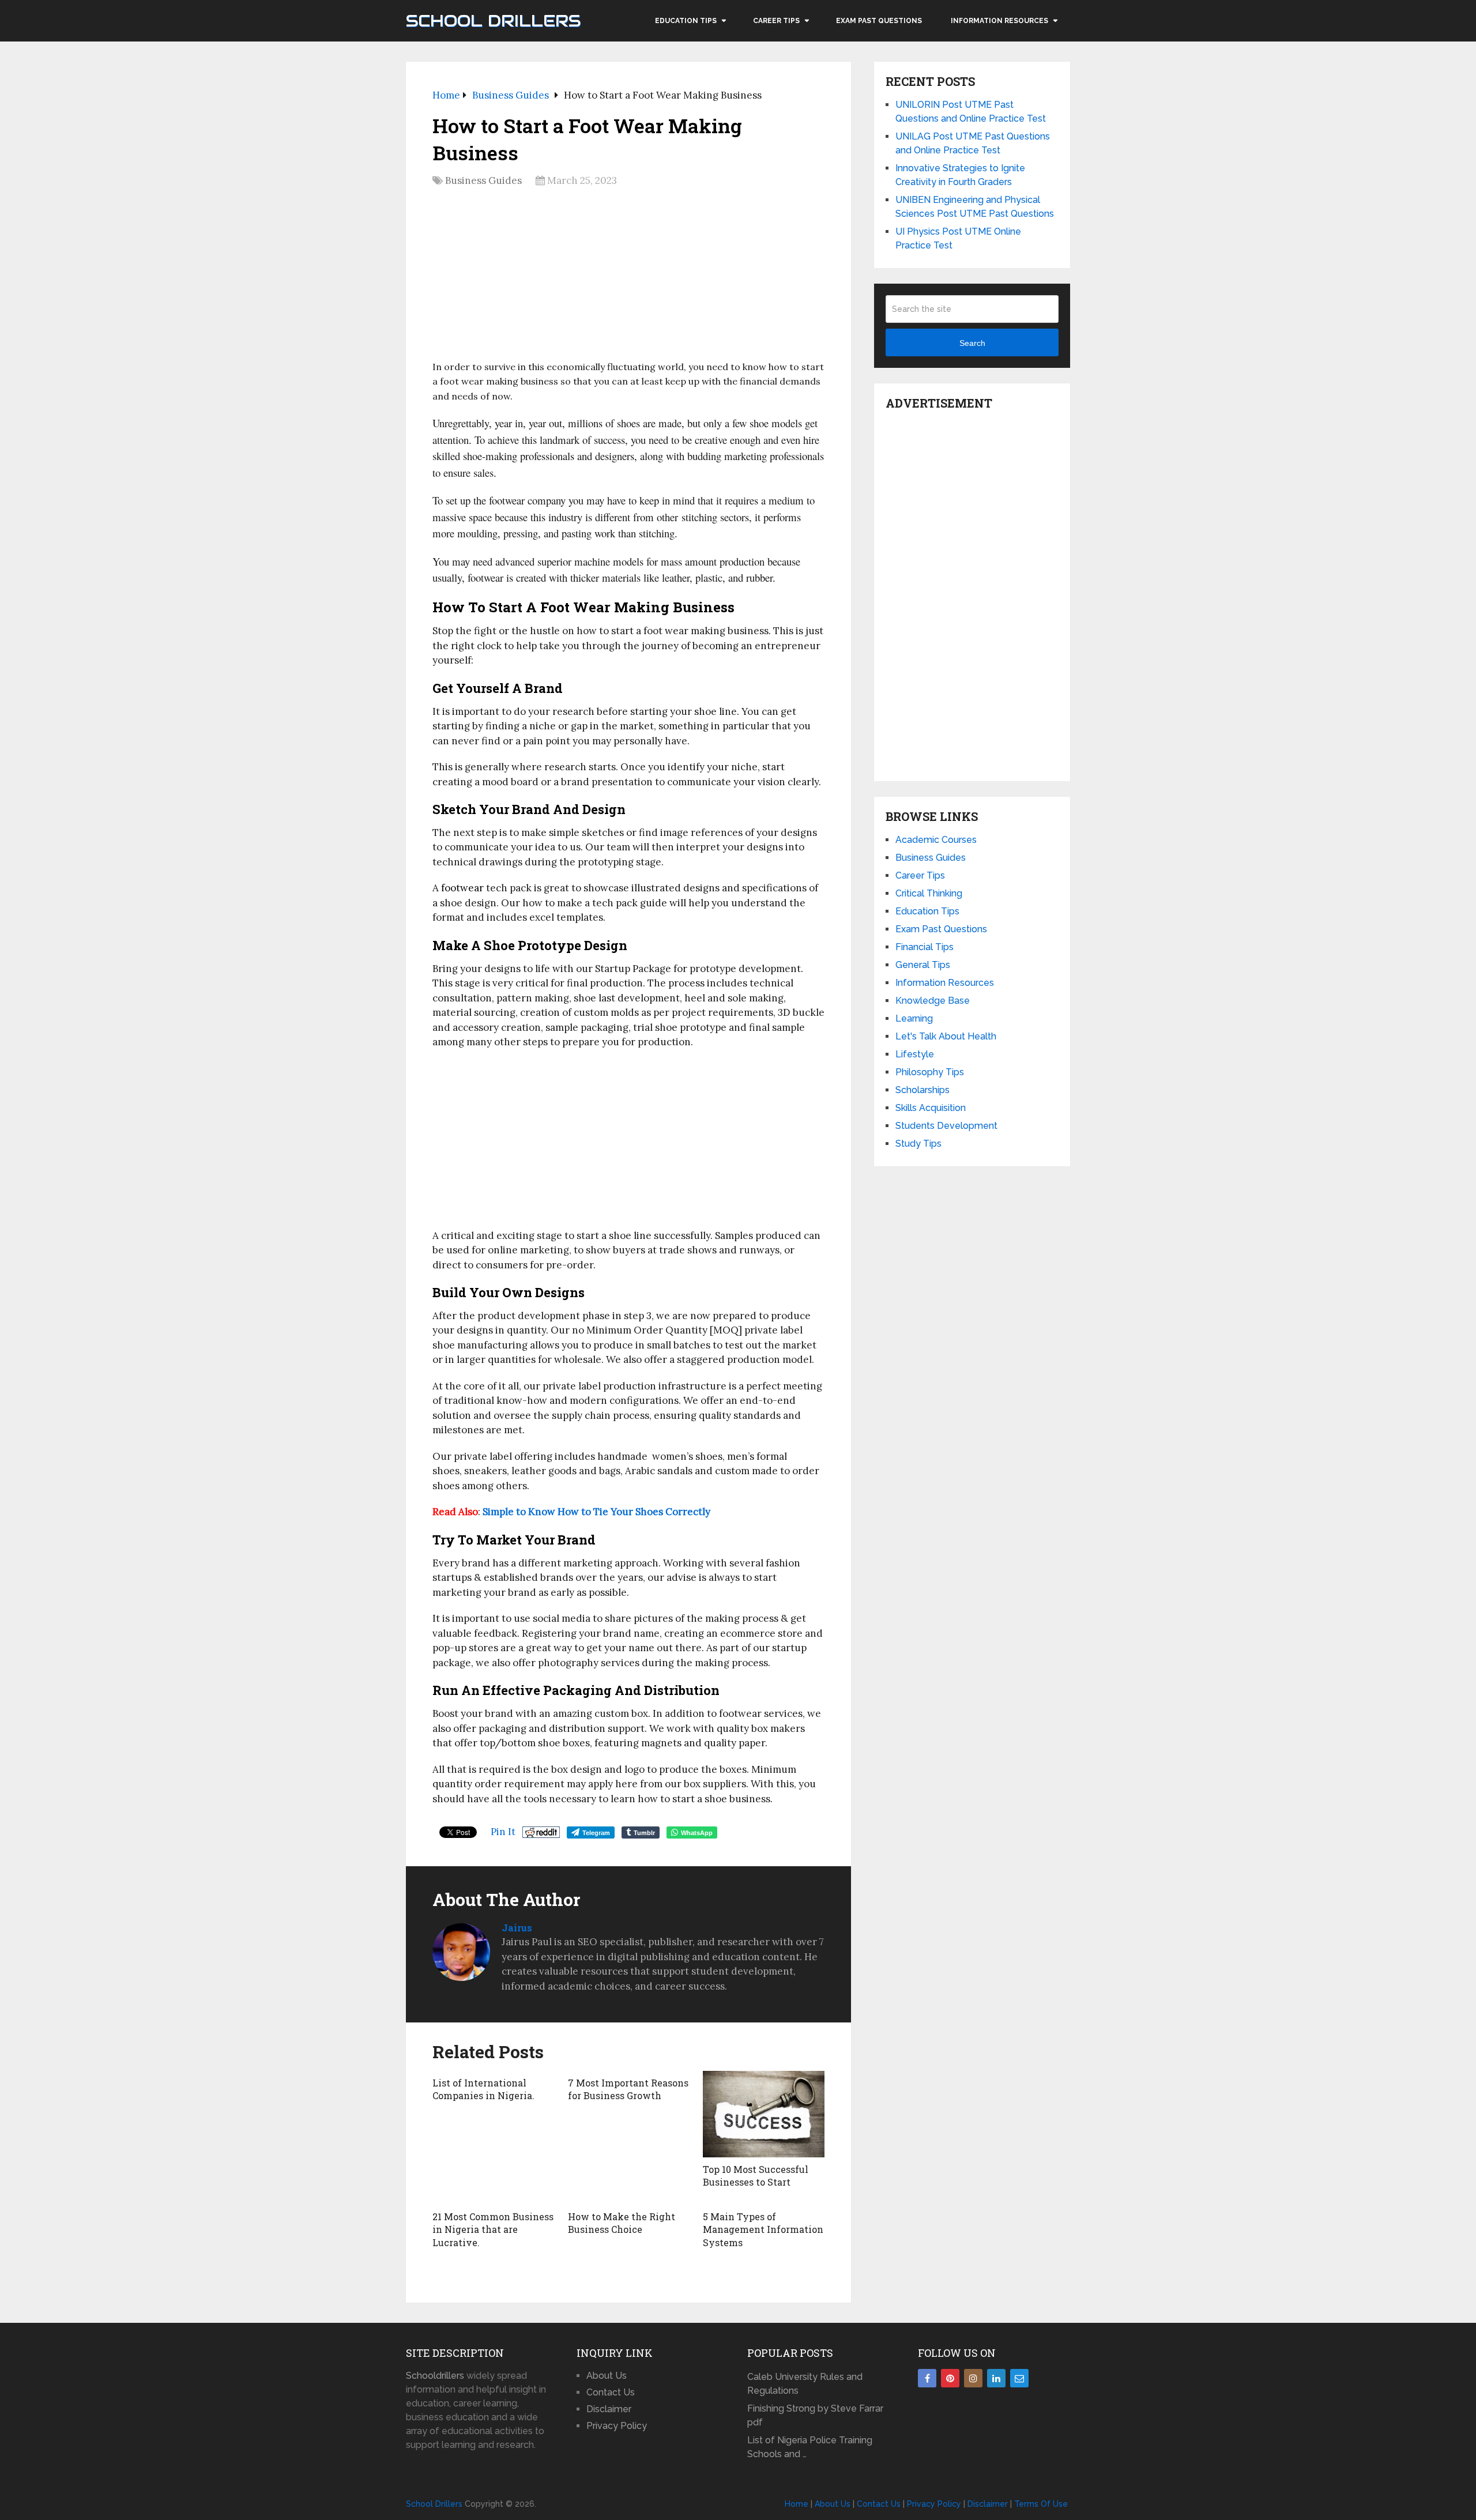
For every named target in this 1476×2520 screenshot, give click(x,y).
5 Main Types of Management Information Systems (763, 2229)
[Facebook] (927, 2378)
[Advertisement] (628, 277)
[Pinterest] (950, 2378)
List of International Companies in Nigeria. (483, 2089)
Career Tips (776, 21)
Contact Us (611, 2392)
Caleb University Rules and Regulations (805, 2384)
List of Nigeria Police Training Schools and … (810, 2447)
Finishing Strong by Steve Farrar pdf (815, 2415)
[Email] (1019, 2378)
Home (797, 2504)
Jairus (517, 1928)
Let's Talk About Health (946, 1036)
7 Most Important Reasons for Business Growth (628, 2089)
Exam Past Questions (879, 21)
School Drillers (493, 21)
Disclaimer (609, 2409)
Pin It (503, 1832)
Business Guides (483, 180)
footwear (462, 888)
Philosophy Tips (930, 1072)
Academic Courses (936, 840)
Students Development (946, 1126)
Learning (914, 1018)
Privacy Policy (617, 2426)
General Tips (923, 965)
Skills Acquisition (931, 1108)
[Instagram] (973, 2378)
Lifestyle (915, 1054)
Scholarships (922, 1090)
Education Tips (686, 21)
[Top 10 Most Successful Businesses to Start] (764, 2114)
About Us (607, 2376)
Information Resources (999, 21)
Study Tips (918, 1144)
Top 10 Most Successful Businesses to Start (756, 2176)
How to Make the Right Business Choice (622, 2223)
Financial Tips (925, 947)
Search (972, 343)
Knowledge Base (933, 1001)
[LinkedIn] (996, 2378)
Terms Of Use (1041, 2504)
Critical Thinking (929, 893)
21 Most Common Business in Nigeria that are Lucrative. (493, 2229)
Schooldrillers (435, 2376)
